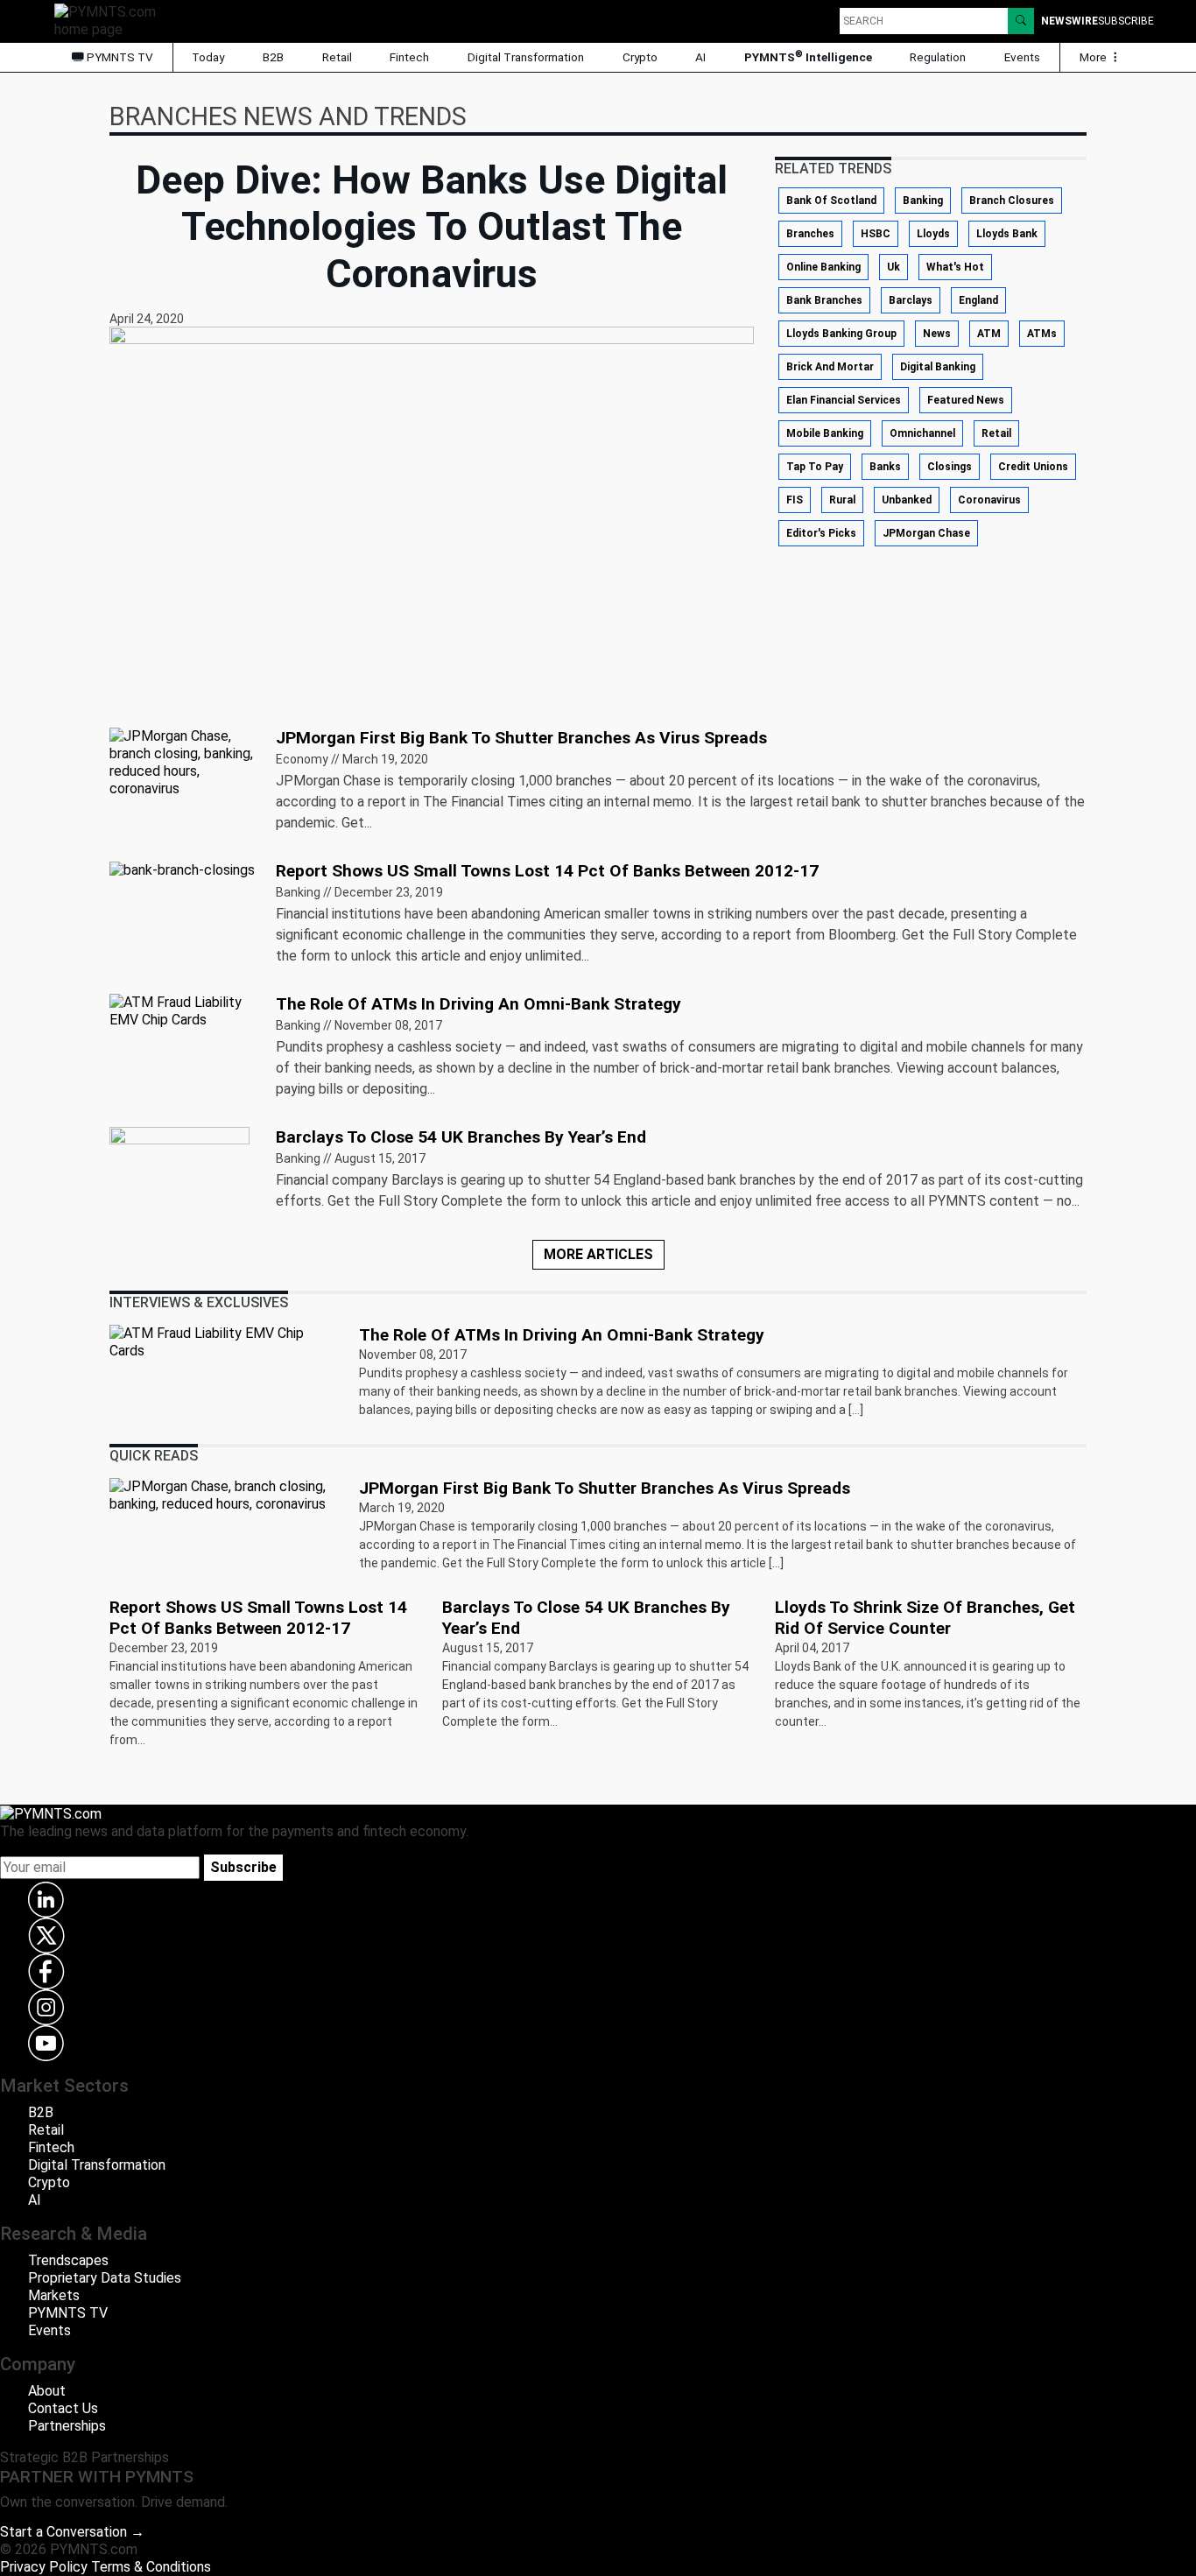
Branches (810, 234)
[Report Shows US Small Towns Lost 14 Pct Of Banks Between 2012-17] (182, 869)
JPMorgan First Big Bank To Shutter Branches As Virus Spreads (521, 738)
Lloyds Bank (1007, 234)
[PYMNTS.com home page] (111, 20)
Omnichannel (922, 433)
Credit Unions (1033, 467)
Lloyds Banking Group (841, 334)
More (1094, 57)
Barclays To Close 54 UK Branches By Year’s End (461, 1137)
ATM (989, 334)
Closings (950, 467)
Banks (885, 467)
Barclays (911, 300)
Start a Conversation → (72, 2532)
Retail (337, 57)
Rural (842, 500)
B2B (273, 57)
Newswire (1069, 21)
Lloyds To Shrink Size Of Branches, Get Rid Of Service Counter (925, 1618)
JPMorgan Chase (926, 533)
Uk (893, 267)
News (937, 334)
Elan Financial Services (844, 400)
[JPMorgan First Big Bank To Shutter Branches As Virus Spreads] (182, 761)
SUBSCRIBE (1126, 21)
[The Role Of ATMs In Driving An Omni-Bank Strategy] (182, 1010)
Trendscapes (68, 2260)
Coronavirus (989, 500)
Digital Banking (938, 367)
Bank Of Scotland (831, 201)
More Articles (598, 1254)
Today (208, 57)
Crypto (640, 57)
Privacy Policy (44, 2567)
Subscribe (243, 1867)
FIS (795, 500)
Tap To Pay (815, 467)
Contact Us (63, 2408)
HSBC (876, 234)
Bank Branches (824, 300)
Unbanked (907, 500)
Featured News (966, 400)
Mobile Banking (825, 433)
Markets (54, 2295)
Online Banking (823, 267)
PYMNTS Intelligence (808, 56)
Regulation (938, 57)
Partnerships (67, 2426)
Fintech (409, 57)
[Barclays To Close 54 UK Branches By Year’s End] (179, 1175)
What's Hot (955, 267)
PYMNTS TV (119, 57)
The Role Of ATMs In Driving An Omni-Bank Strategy (478, 1004)
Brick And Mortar (830, 367)
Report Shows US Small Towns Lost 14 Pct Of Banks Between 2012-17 (547, 871)
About (47, 2391)
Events (1022, 57)
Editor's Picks (821, 533)
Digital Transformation (526, 57)
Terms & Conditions (151, 2567)
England (978, 300)
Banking (923, 201)
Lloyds (933, 234)
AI (700, 57)
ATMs (1042, 334)
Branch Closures (1012, 201)
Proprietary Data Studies (105, 2278)
